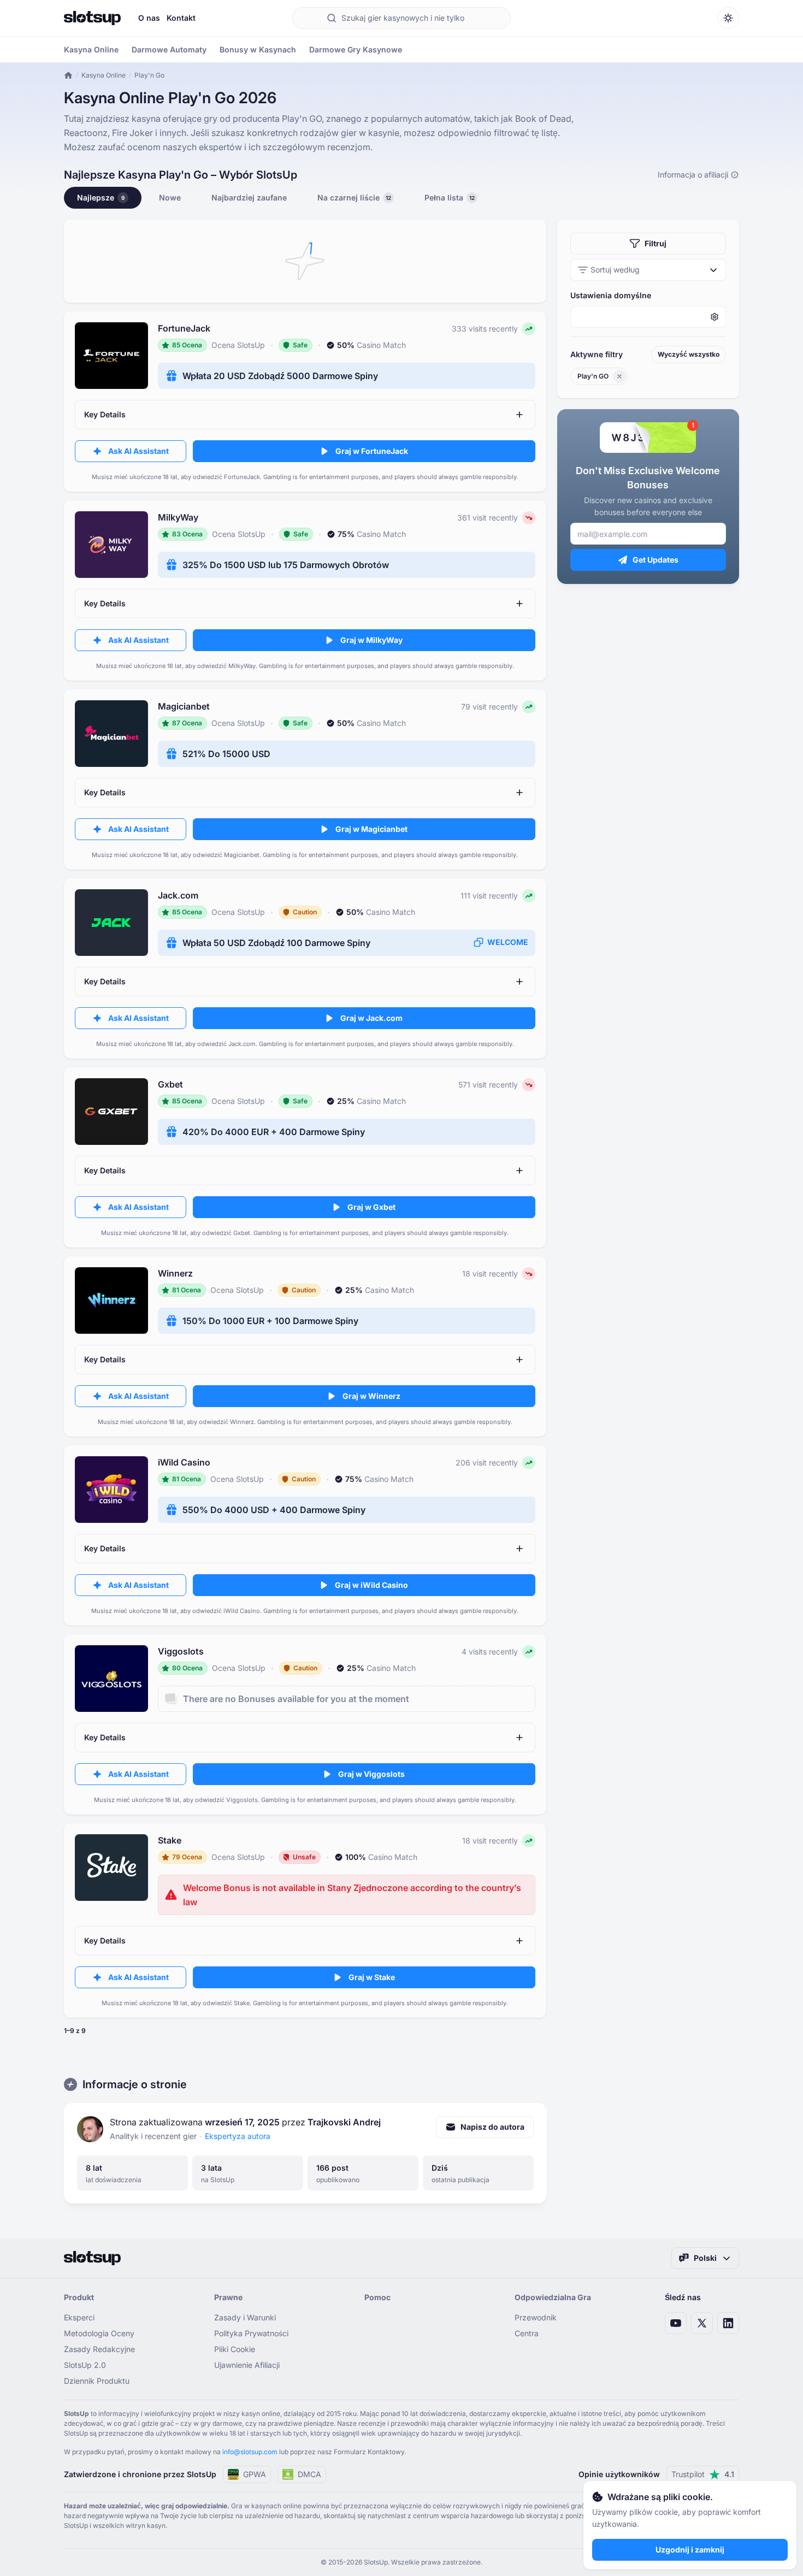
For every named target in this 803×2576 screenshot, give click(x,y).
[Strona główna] (92, 18)
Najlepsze (101, 197)
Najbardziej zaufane (249, 197)
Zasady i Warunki (245, 2317)
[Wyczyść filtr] (619, 376)
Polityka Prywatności (251, 2333)
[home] (68, 75)
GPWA (255, 2474)
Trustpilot (703, 2474)
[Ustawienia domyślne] (648, 317)
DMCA (309, 2474)
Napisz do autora (492, 2127)
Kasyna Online (104, 75)
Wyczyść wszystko (689, 354)
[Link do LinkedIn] (728, 2323)
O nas (149, 18)
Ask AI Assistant (138, 451)
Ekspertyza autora (238, 2136)
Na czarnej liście (355, 197)
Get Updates (656, 560)
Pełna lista (450, 197)
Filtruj (656, 243)
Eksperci (79, 2317)
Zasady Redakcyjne (99, 2349)
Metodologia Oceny (99, 2333)
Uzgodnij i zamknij (690, 2550)
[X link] (702, 2323)
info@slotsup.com (250, 2452)
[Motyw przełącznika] (728, 18)
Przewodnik (536, 2317)
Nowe (170, 197)
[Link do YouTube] (676, 2323)
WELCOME (508, 942)
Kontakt (181, 18)
